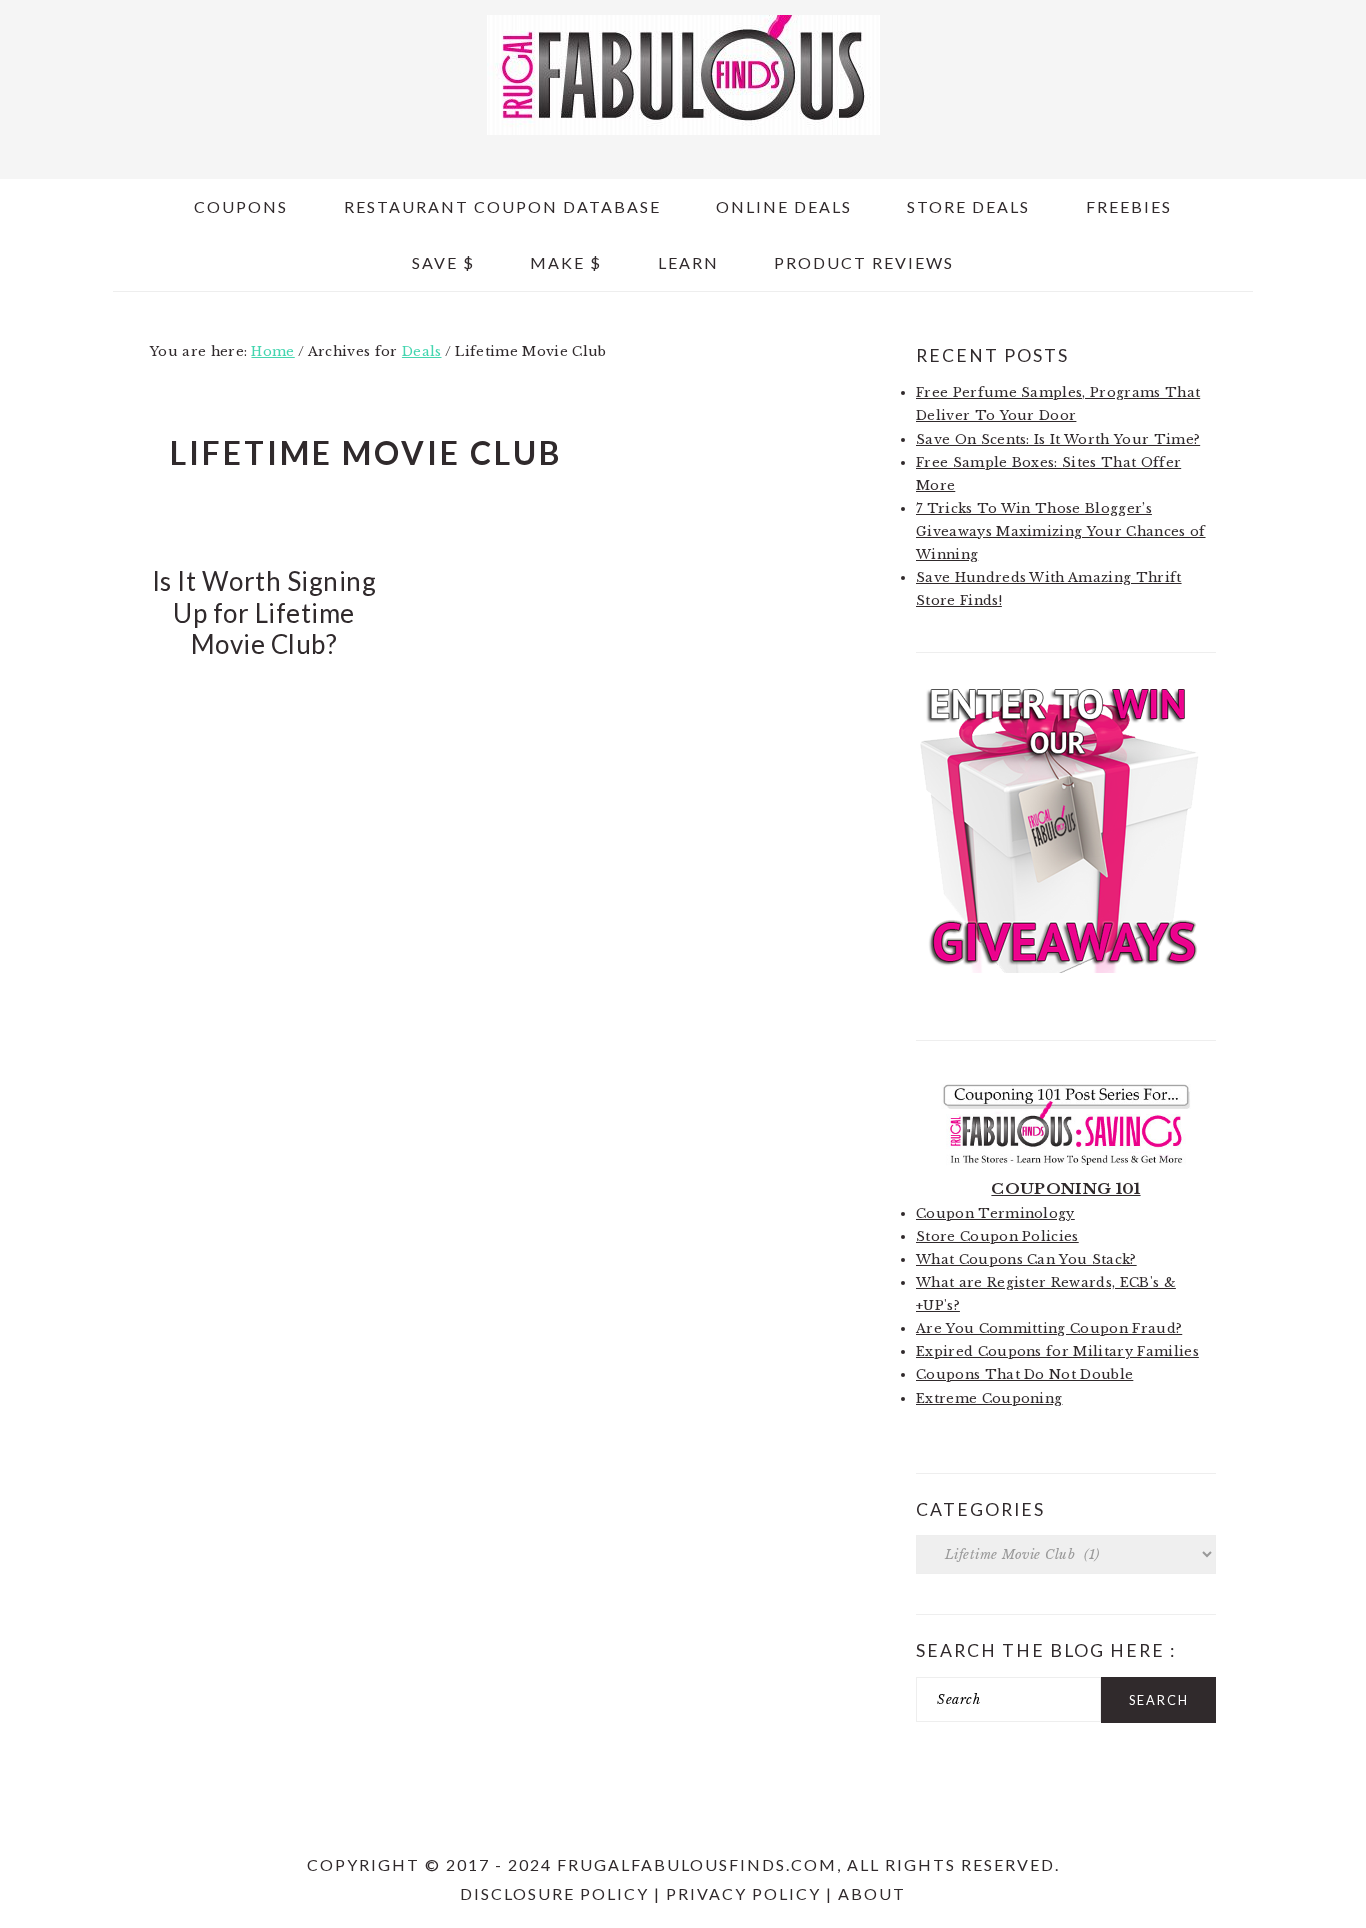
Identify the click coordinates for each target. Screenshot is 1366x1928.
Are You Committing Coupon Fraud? (1049, 1328)
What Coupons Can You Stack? (1026, 1259)
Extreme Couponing (989, 1398)
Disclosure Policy (554, 1893)
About (872, 1893)
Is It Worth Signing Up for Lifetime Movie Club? (264, 612)
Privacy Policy (743, 1893)
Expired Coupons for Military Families (1057, 1351)
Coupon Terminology (995, 1213)
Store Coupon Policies (997, 1236)
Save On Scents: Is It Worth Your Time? (1058, 439)
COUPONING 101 (1065, 1188)
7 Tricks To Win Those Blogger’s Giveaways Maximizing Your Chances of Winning (1061, 531)
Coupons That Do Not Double (1024, 1374)
